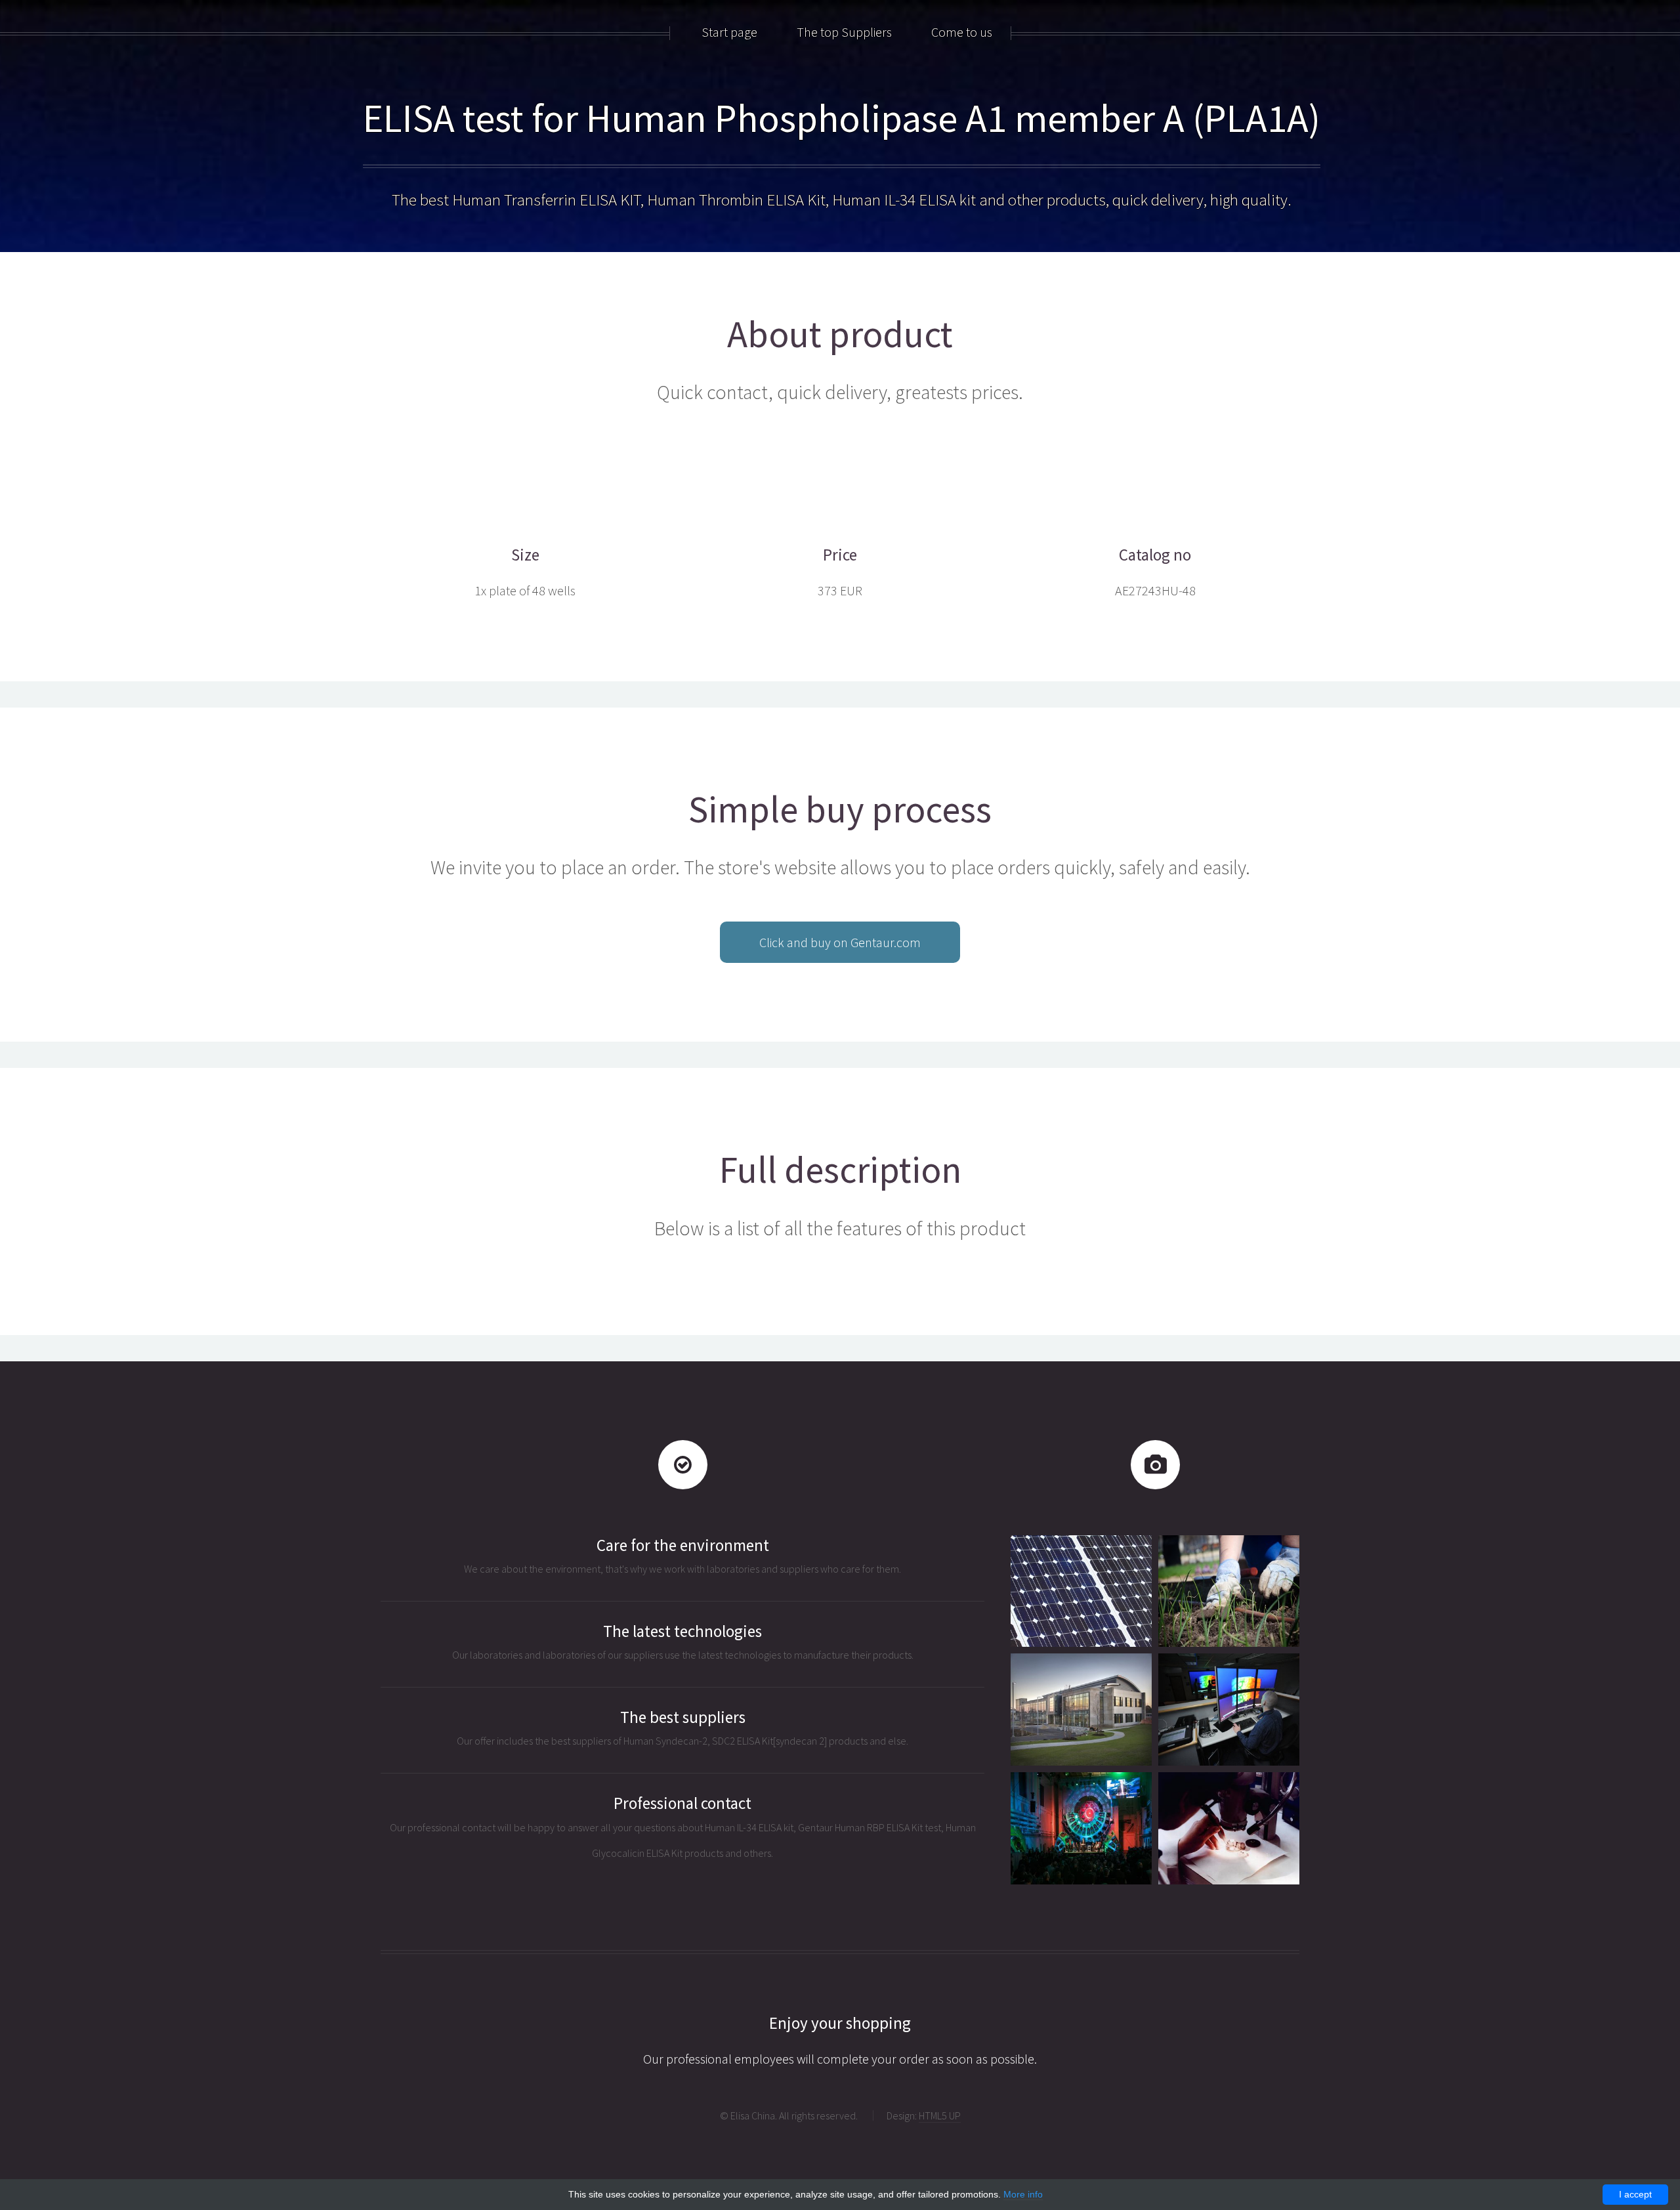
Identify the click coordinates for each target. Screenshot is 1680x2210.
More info (1023, 2194)
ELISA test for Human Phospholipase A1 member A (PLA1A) (842, 118)
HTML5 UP (940, 2115)
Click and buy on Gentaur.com (840, 942)
